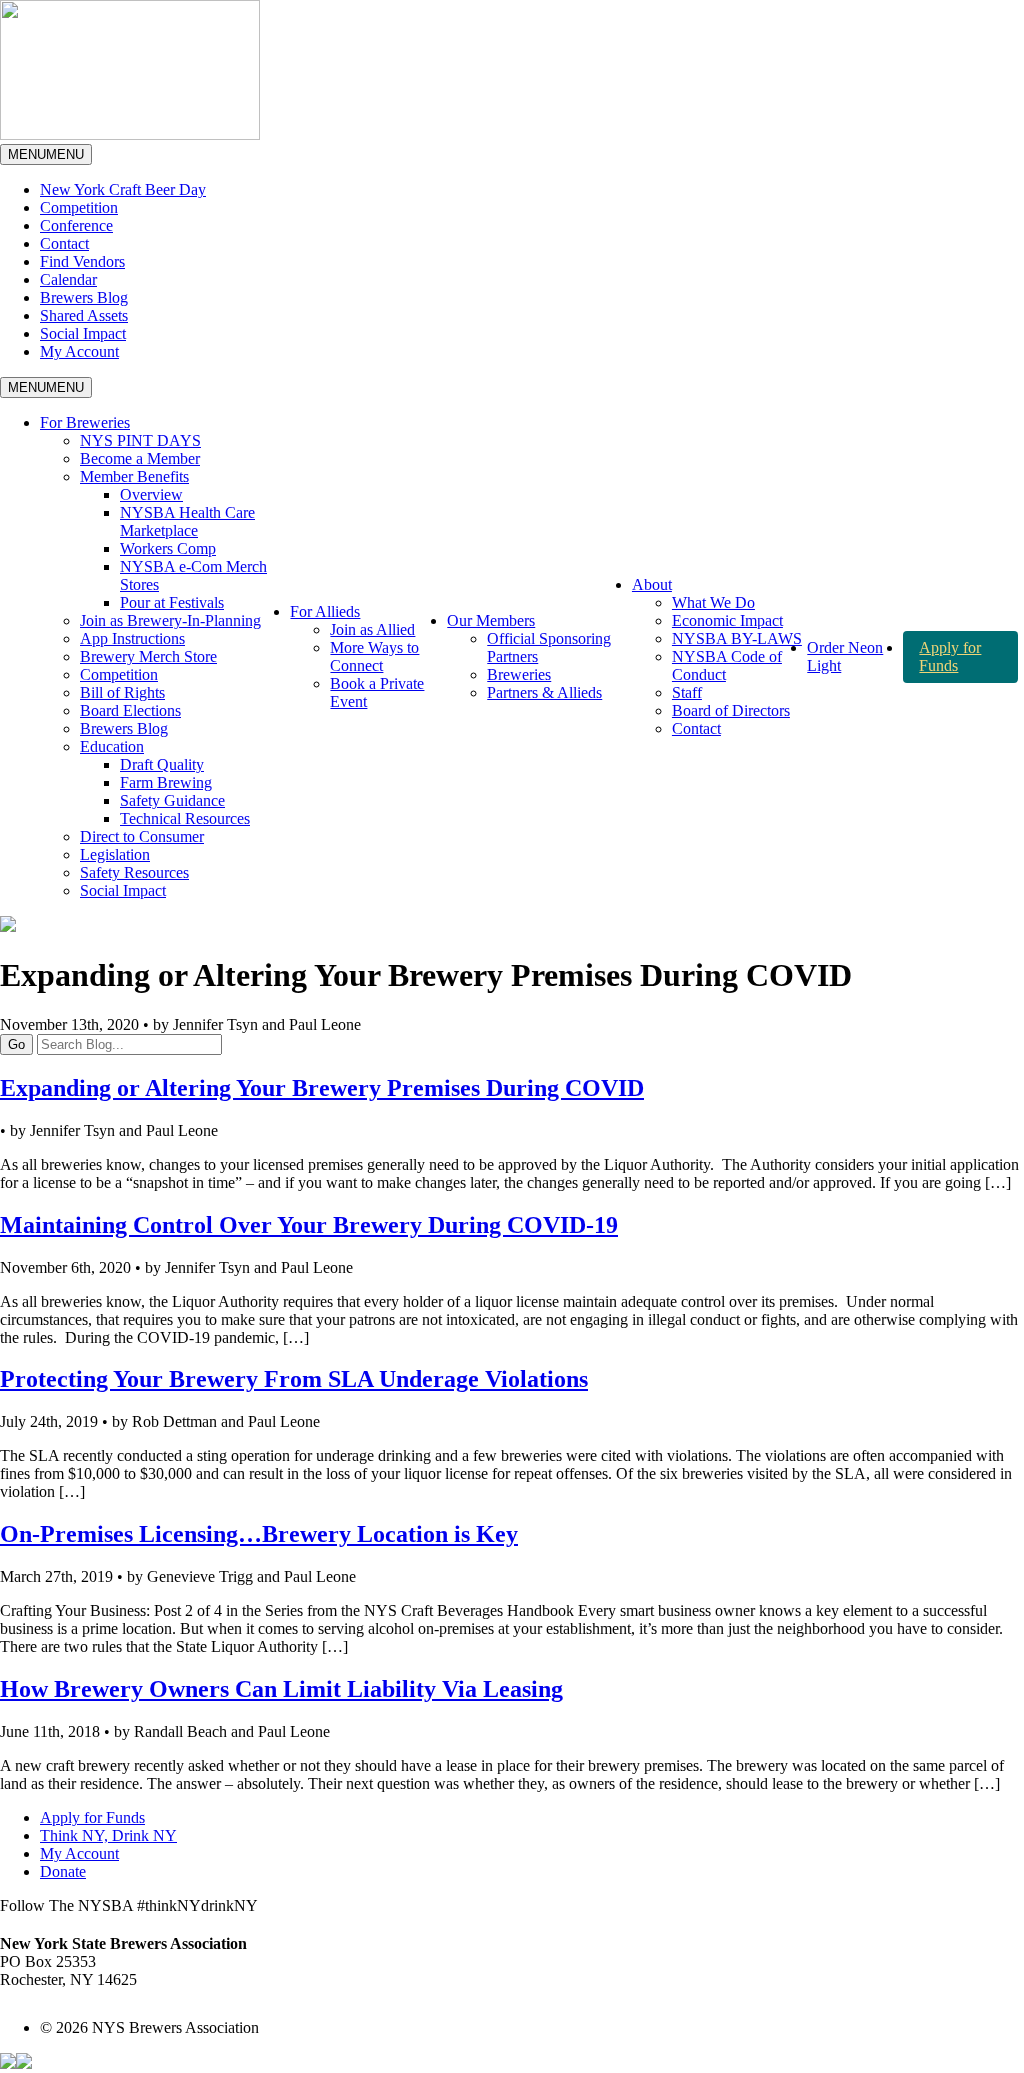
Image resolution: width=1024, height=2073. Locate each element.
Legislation (115, 854)
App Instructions (132, 638)
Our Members (491, 620)
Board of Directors (731, 710)
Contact (64, 243)
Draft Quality (162, 764)
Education (112, 746)
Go (16, 1044)
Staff (687, 692)
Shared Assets (84, 315)
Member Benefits (134, 476)
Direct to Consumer (142, 836)
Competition (79, 207)
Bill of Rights (122, 692)
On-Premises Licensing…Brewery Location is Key (259, 1534)
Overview (151, 494)
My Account (79, 351)
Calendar (68, 279)
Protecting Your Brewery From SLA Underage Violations (294, 1379)
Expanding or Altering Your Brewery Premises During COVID (322, 1088)
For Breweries (85, 422)
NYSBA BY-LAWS (737, 638)
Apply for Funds (950, 656)
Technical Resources (185, 818)
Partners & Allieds (544, 692)
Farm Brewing (166, 782)
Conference (76, 225)
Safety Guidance (172, 800)
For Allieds (325, 611)
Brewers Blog (84, 297)
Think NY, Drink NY (108, 1835)
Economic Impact (727, 620)
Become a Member (140, 458)
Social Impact (83, 333)
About (652, 584)
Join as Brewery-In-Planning (170, 620)
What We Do (713, 602)
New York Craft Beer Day (123, 189)
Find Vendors (82, 261)
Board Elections (130, 710)
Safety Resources (134, 872)
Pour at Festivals (172, 602)
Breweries (519, 674)
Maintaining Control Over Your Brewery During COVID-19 (309, 1225)
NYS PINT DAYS (140, 440)
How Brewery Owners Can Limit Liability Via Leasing (281, 1689)
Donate (63, 1871)
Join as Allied (372, 629)
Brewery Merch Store (148, 656)
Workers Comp (168, 548)
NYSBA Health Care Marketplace (187, 521)
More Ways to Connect (374, 656)
